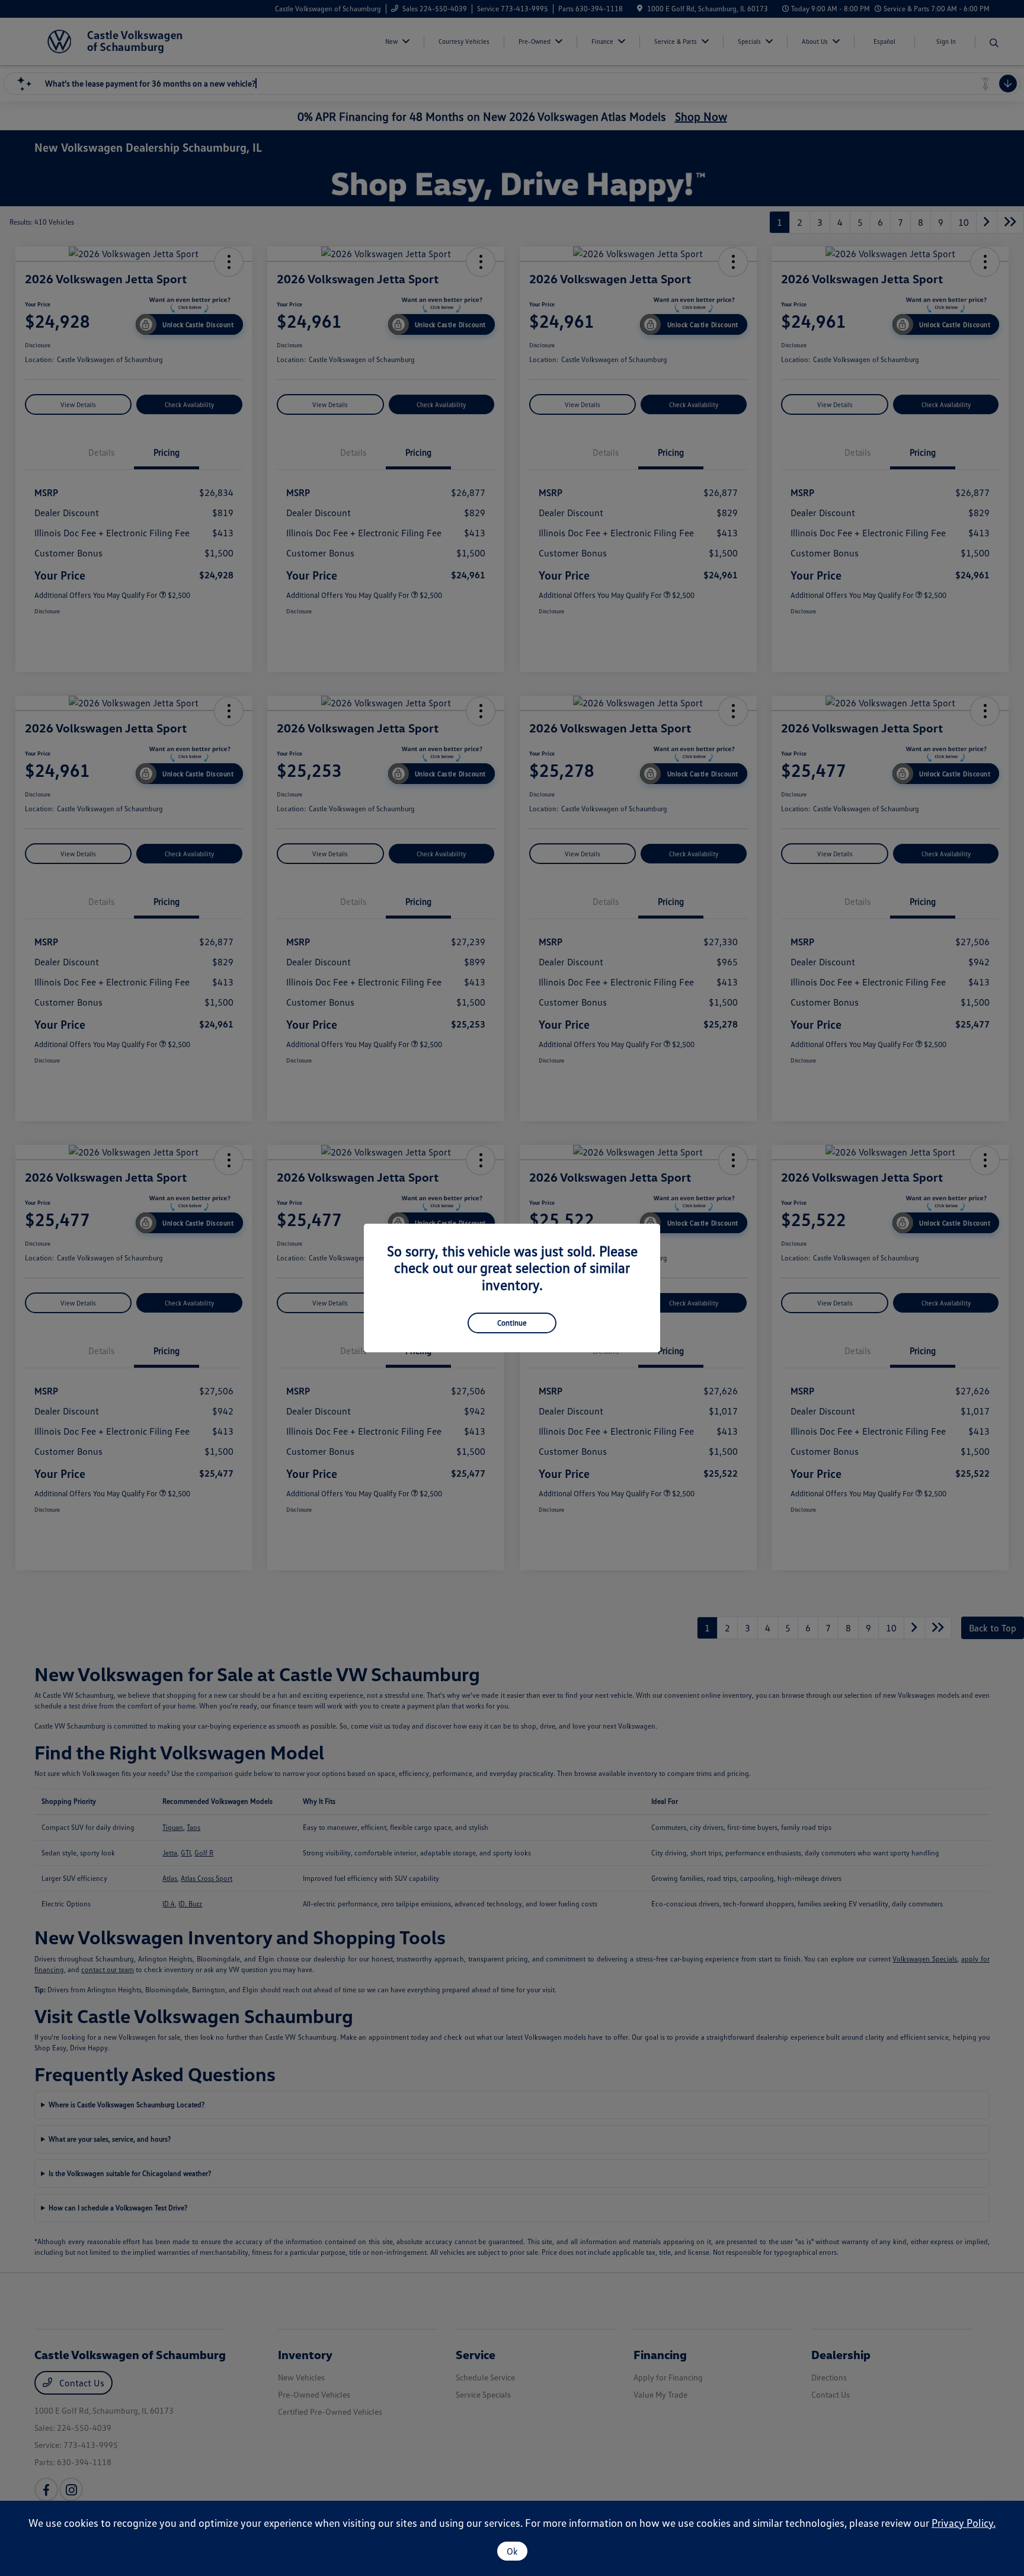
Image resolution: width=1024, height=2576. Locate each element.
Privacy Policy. (964, 2523)
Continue (512, 1323)
